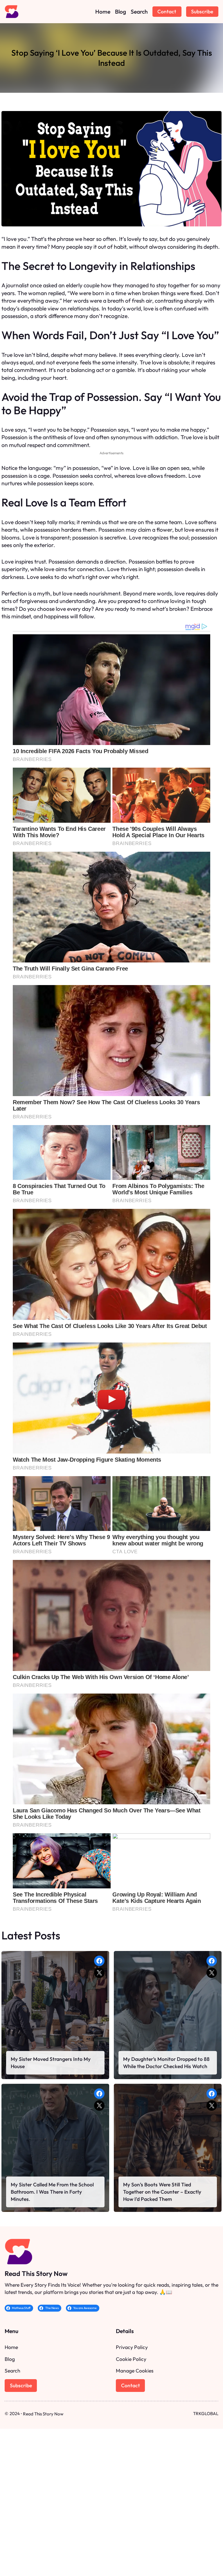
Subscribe (202, 11)
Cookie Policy (131, 2359)
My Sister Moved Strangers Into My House (51, 2063)
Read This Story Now (36, 2273)
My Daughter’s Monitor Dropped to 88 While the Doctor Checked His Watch (166, 2063)
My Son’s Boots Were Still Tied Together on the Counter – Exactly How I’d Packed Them (162, 2192)
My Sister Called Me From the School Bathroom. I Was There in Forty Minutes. (52, 2192)
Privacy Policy (132, 2347)
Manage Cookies (135, 2371)
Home (11, 2347)
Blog (10, 2359)
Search (12, 2371)
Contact (167, 11)
